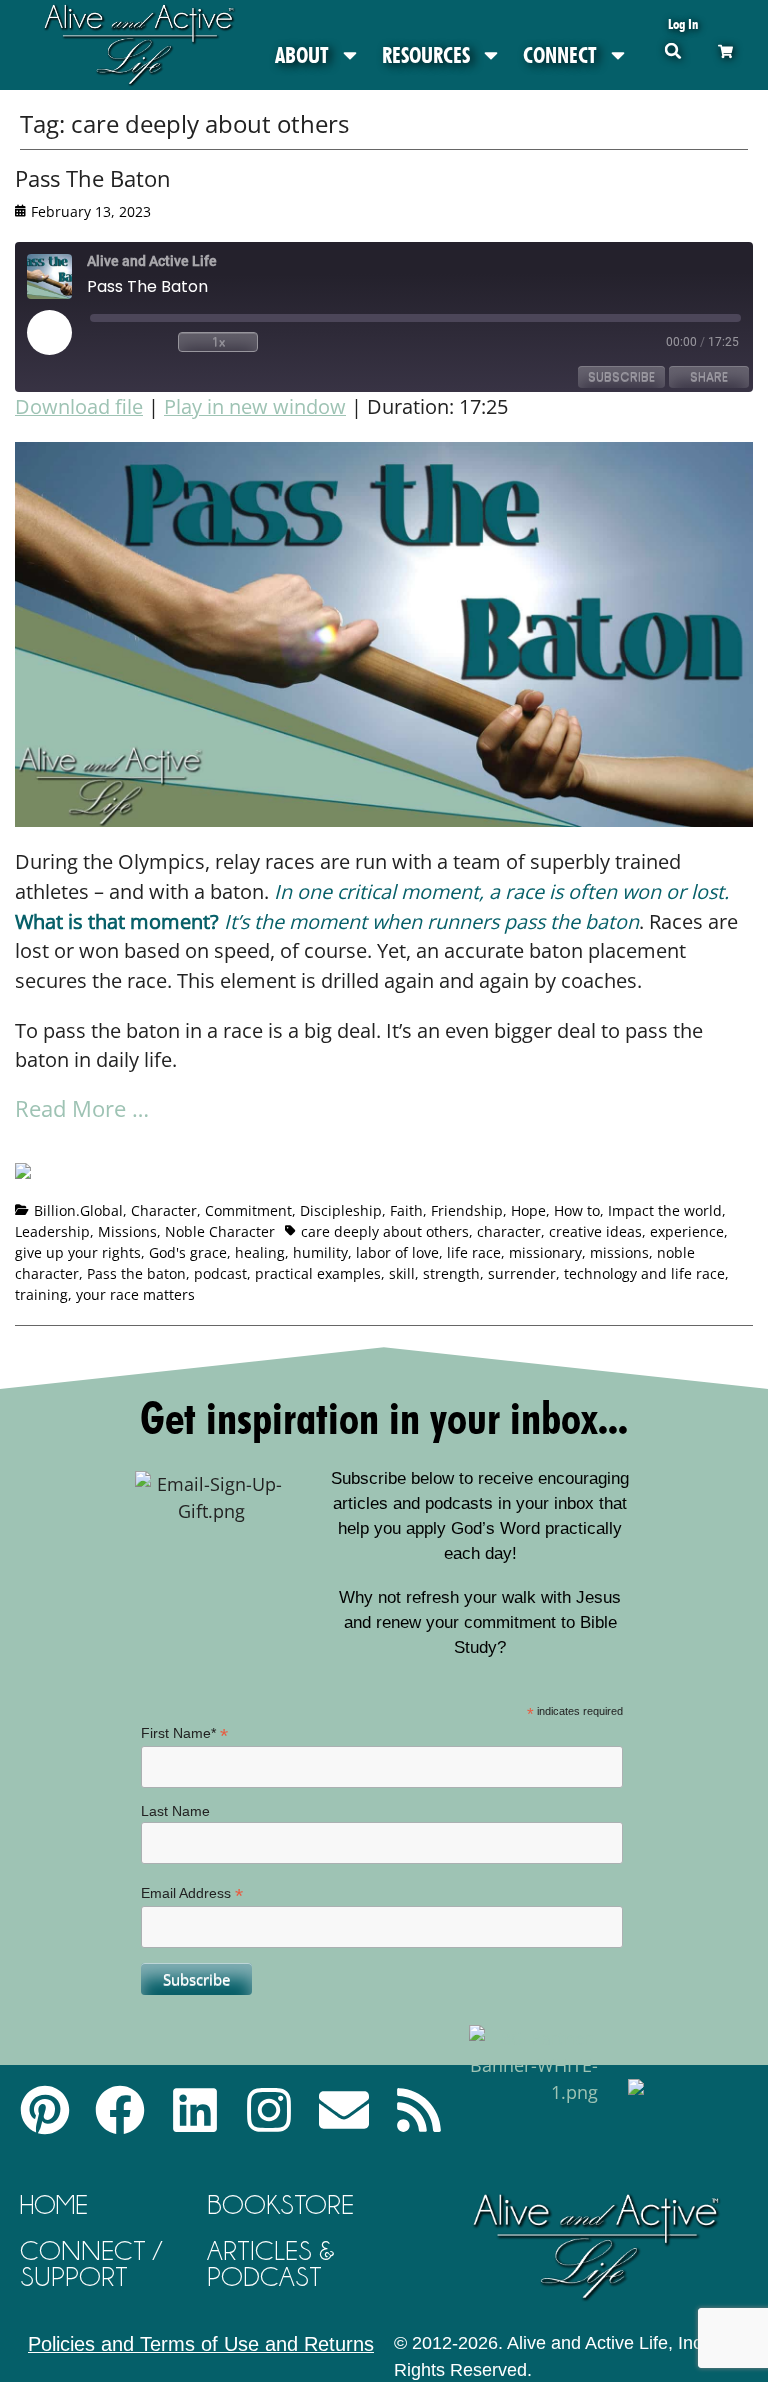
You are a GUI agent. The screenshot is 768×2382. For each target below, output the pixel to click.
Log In (683, 23)
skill (402, 1273)
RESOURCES (426, 55)
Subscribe (621, 376)
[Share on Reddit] (105, 1147)
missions (619, 1252)
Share (709, 376)
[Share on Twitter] (68, 1147)
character (509, 1231)
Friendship (467, 1210)
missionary (545, 1252)
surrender (522, 1273)
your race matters (135, 1294)
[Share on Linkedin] (179, 1147)
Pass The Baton (93, 178)
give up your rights (78, 1252)
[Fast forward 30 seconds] (306, 342)
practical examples (318, 1273)
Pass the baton (136, 1273)
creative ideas (595, 1231)
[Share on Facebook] (31, 1179)
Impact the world (665, 1210)
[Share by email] (216, 1147)
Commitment (248, 1210)
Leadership (52, 1231)
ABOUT (302, 55)
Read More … (82, 1108)
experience (687, 1231)
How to (577, 1210)
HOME (54, 2204)
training (41, 1294)
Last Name (175, 1811)
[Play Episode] (67, 332)
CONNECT (560, 55)
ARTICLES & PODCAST (271, 2263)
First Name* (184, 1733)
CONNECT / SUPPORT (91, 2263)
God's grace (188, 1252)
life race (474, 1252)
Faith (406, 1210)
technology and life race (644, 1273)
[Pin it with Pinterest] (142, 1147)
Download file (79, 406)
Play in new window (255, 406)
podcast (220, 1273)
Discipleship (341, 1210)
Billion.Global (78, 1210)
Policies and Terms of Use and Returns (201, 2344)
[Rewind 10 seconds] (130, 342)
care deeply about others (385, 1231)
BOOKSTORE (280, 2204)
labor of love (397, 1252)
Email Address (192, 1893)
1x (218, 341)
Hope (528, 1210)
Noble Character (220, 1231)
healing (260, 1252)
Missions (127, 1231)
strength (451, 1273)
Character (164, 1210)
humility (320, 1252)
